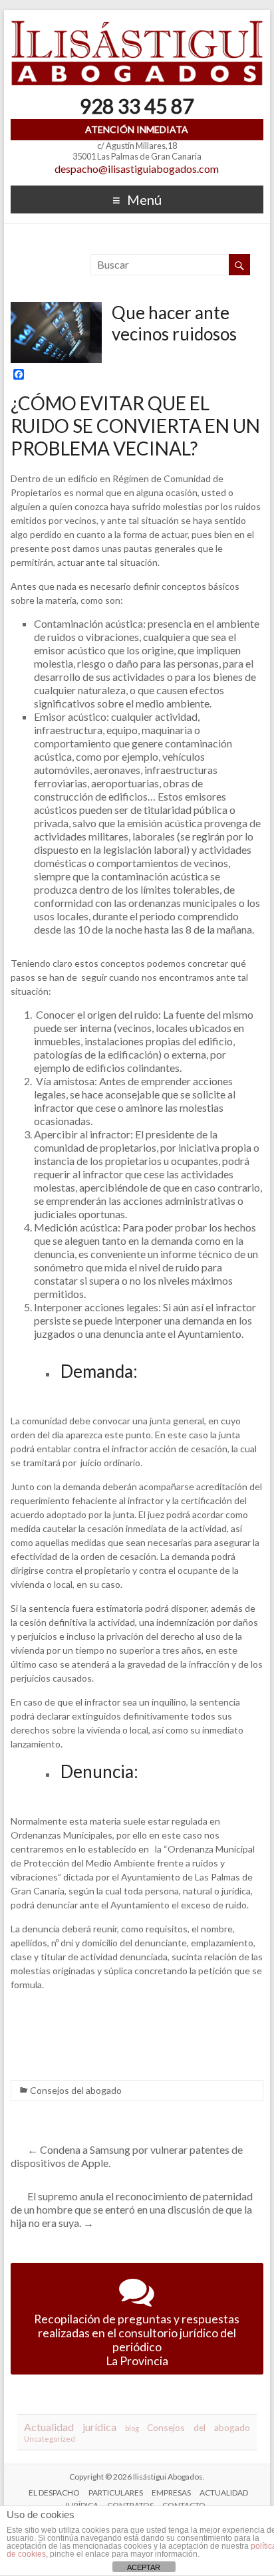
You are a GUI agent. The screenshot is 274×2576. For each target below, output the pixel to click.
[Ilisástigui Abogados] (137, 26)
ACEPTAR (144, 2567)
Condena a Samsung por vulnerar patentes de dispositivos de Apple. (127, 2156)
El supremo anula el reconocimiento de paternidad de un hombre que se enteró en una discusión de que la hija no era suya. (132, 2209)
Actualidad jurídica (70, 2427)
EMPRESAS (171, 2493)
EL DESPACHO (54, 2493)
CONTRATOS (130, 2505)
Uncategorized (50, 2439)
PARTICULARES (116, 2493)
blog (132, 2428)
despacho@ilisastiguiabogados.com (137, 169)
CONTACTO (184, 2505)
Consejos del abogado (76, 2090)
